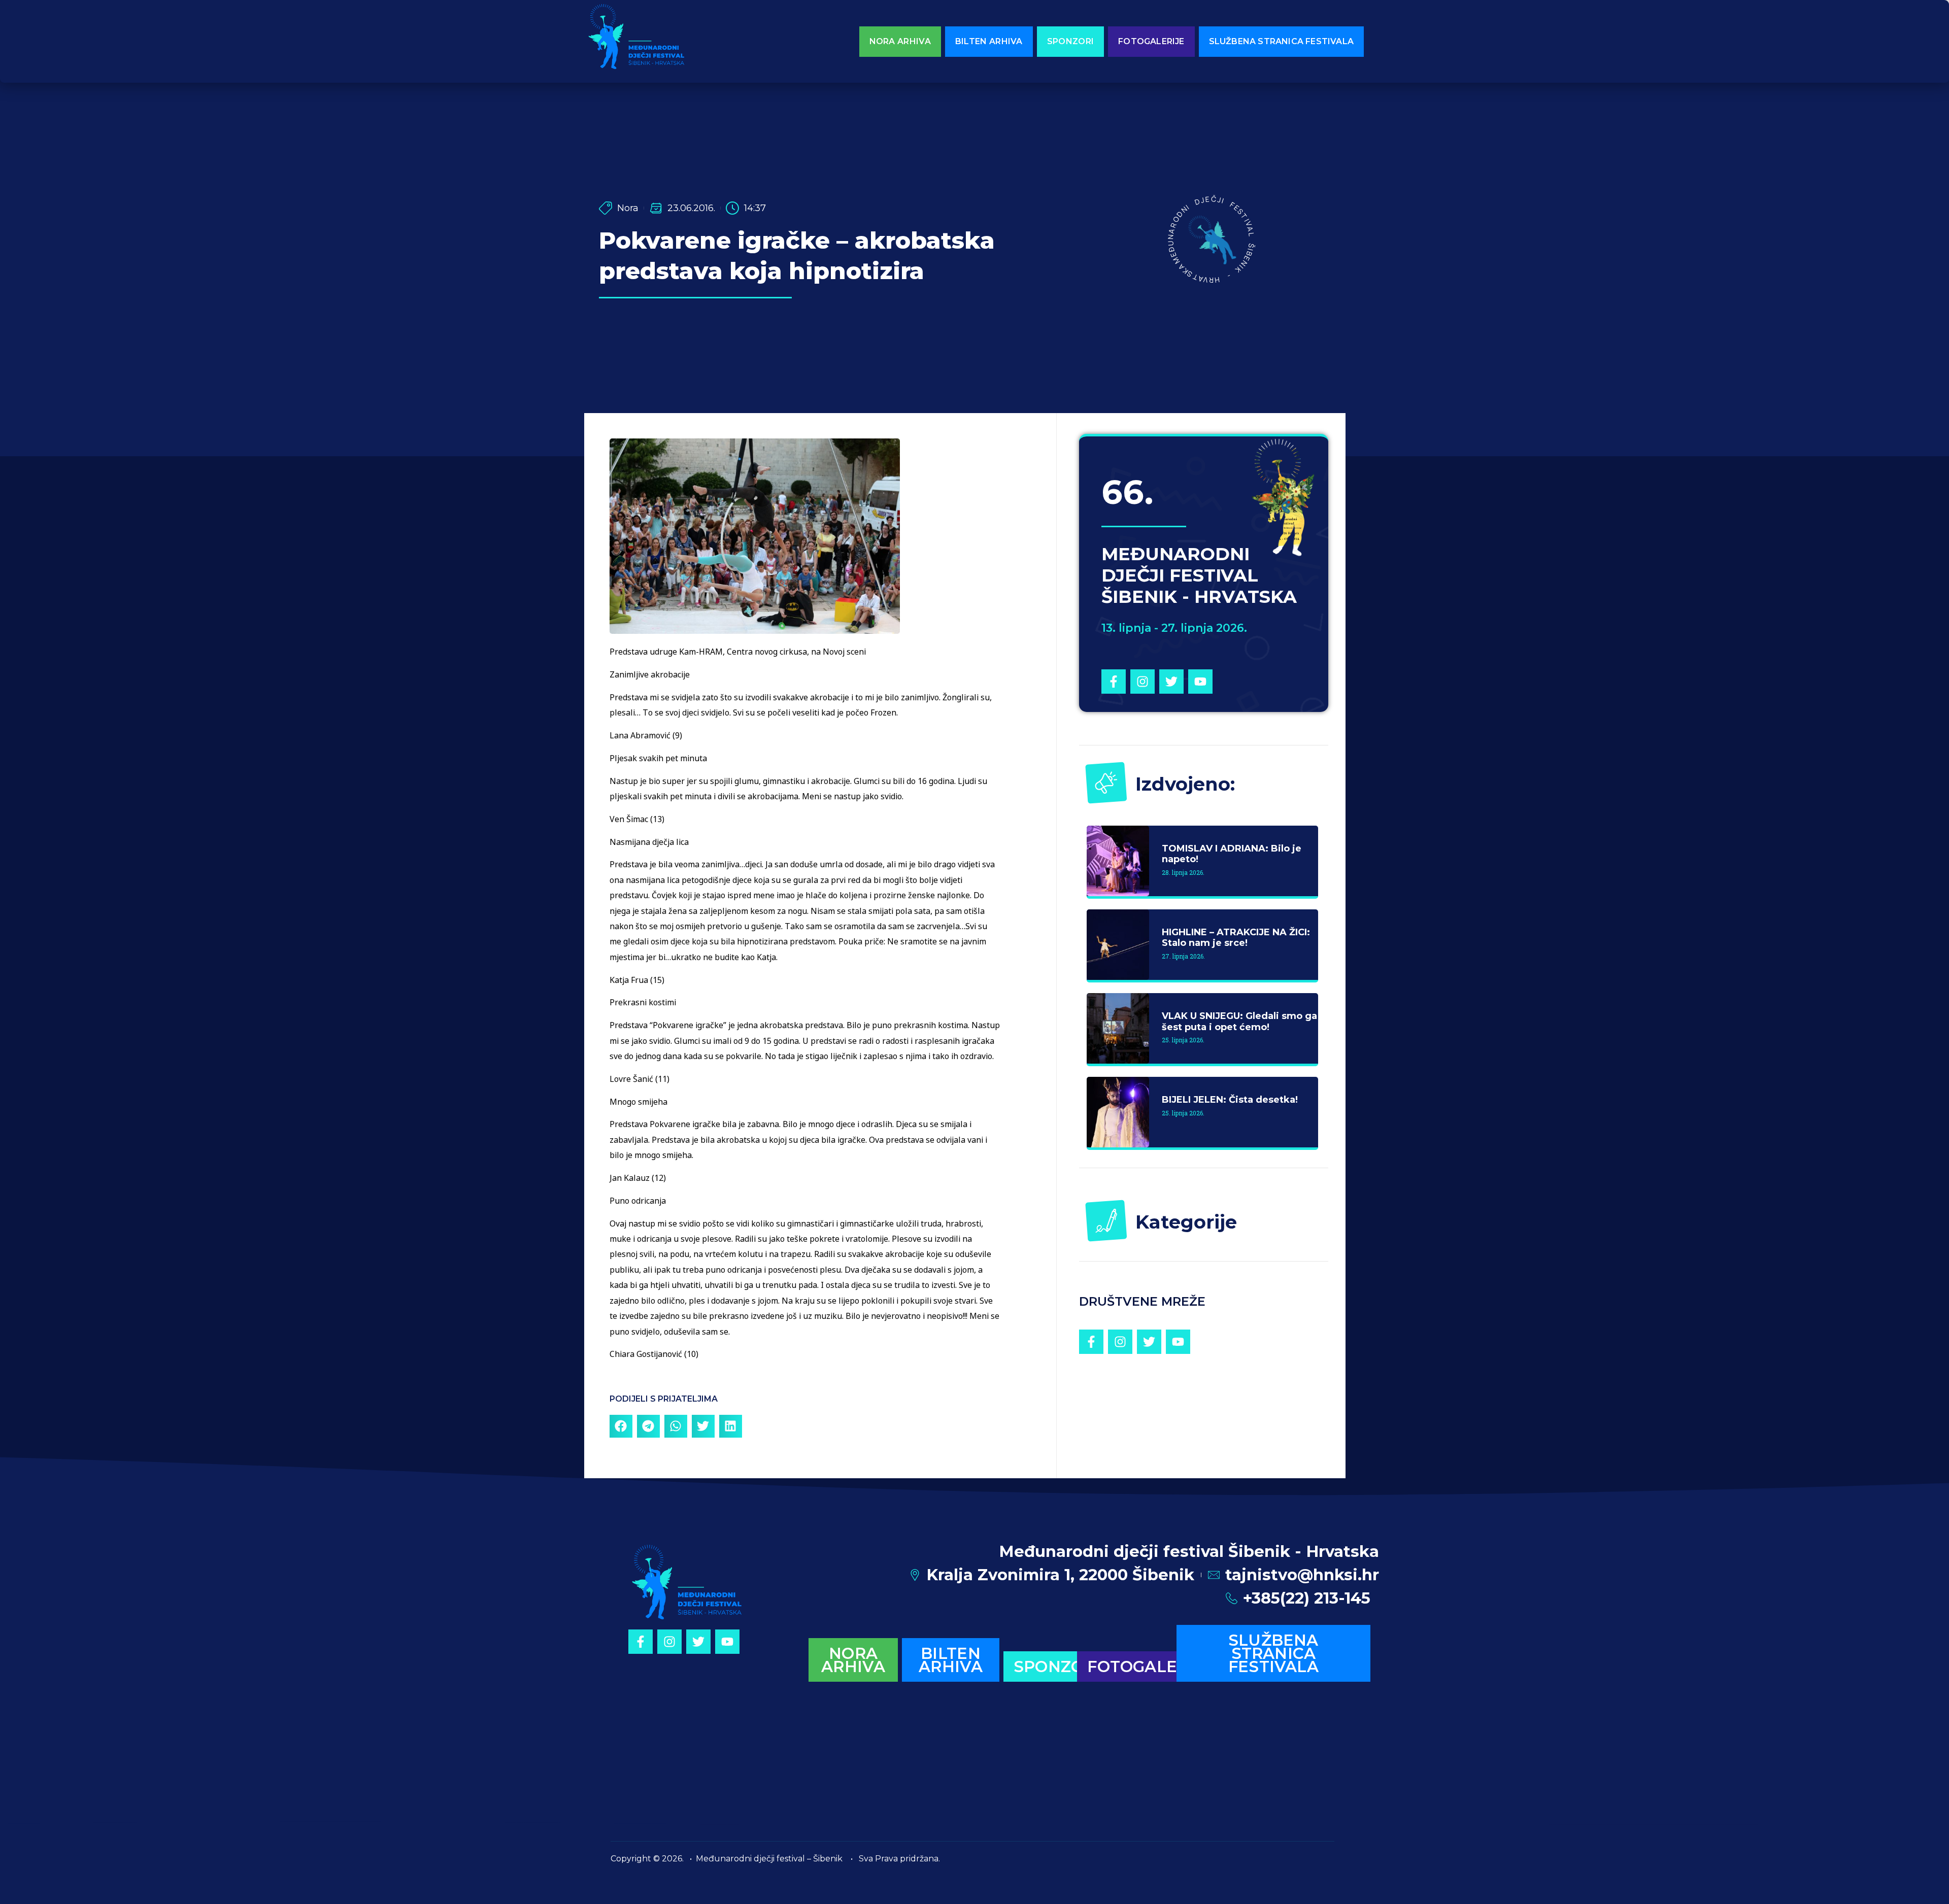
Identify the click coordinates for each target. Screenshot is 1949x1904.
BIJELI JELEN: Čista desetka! (1230, 1100)
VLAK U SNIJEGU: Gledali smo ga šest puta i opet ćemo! (1239, 1022)
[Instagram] (1142, 682)
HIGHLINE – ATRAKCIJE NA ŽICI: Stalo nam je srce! (1236, 938)
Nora (628, 208)
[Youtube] (1200, 682)
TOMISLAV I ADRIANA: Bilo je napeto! (1232, 854)
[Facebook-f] (1114, 682)
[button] (621, 1426)
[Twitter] (1171, 682)
